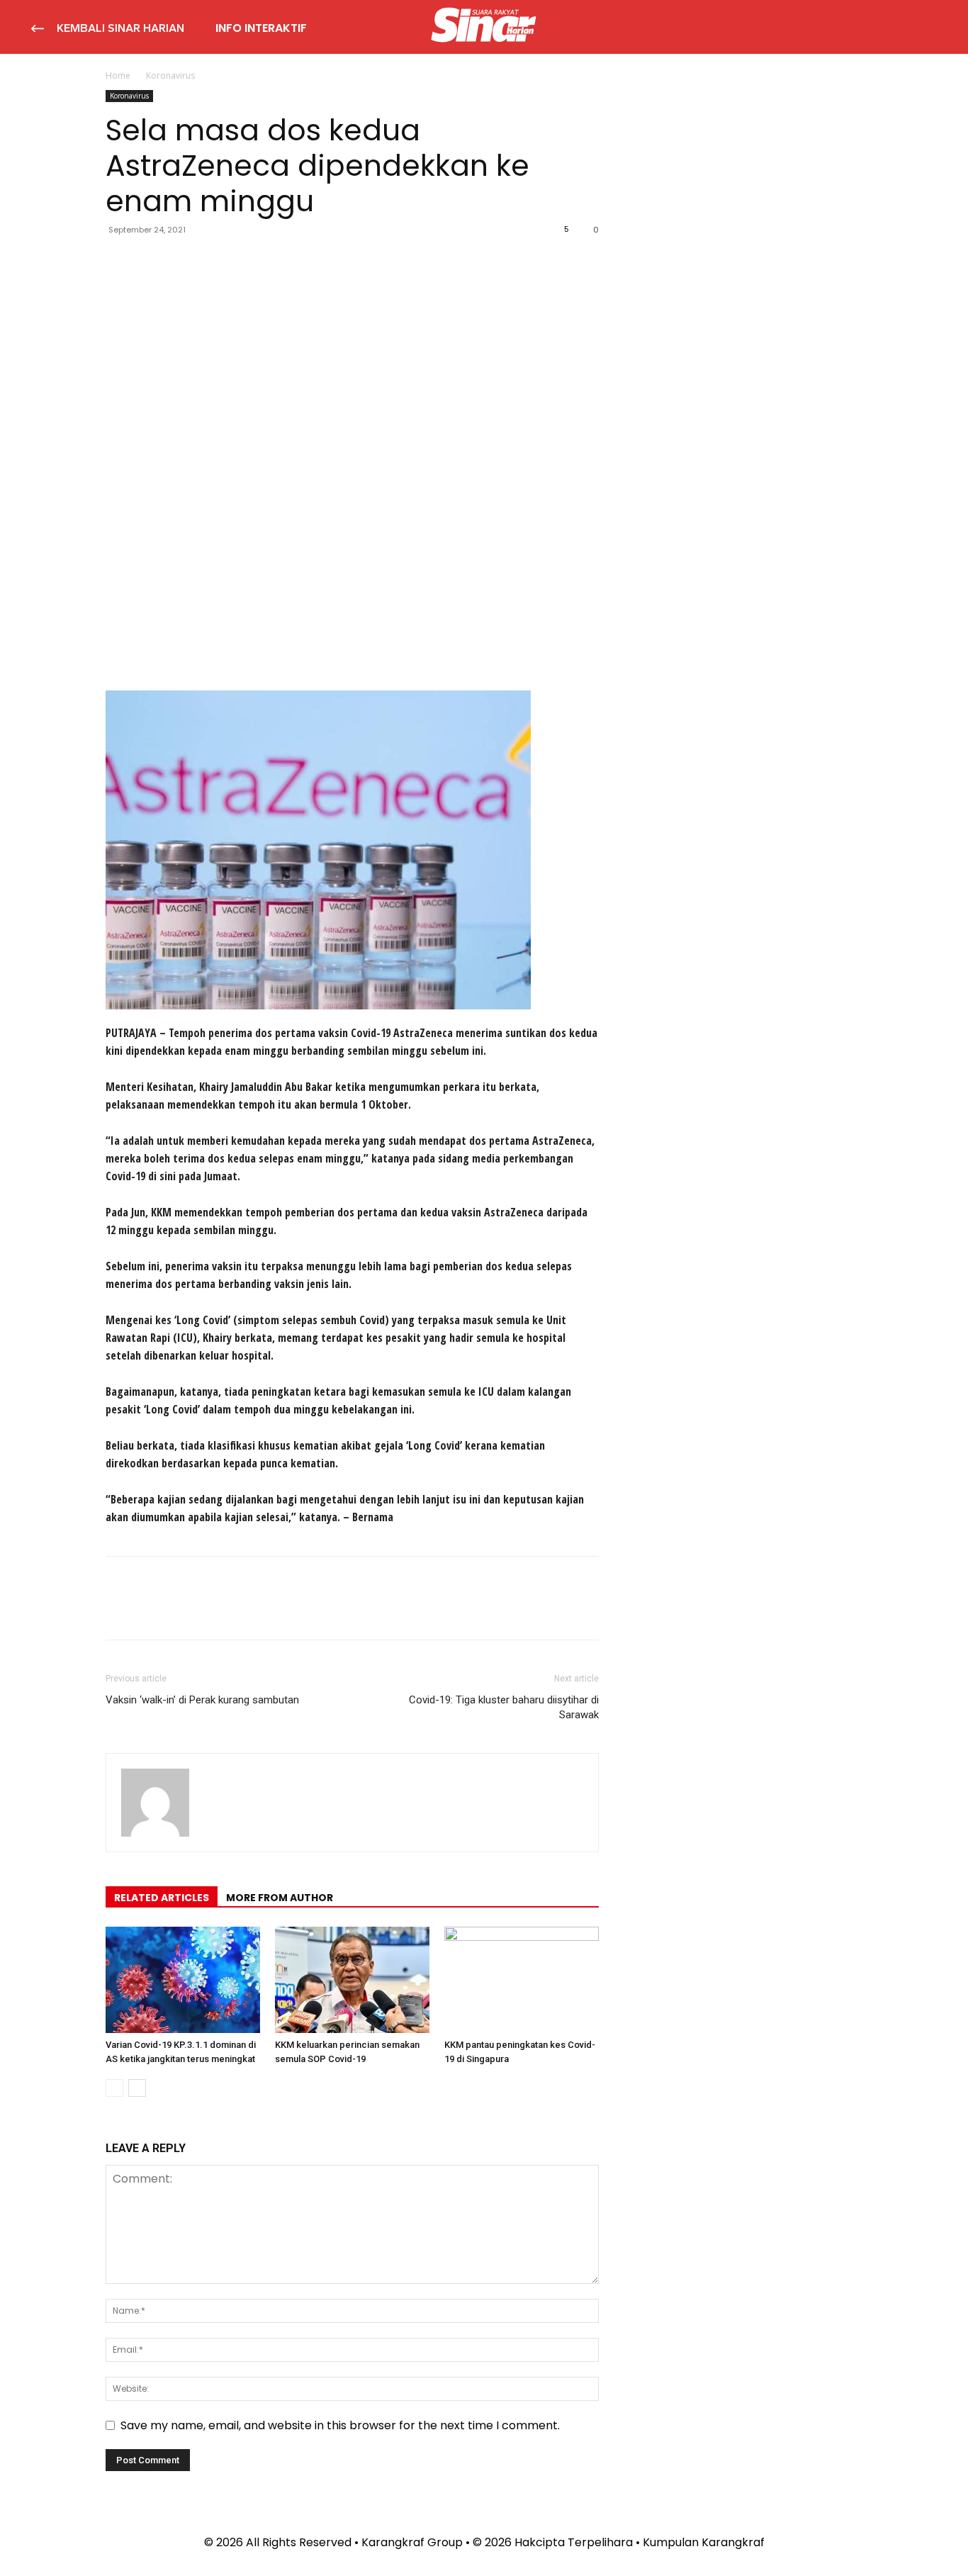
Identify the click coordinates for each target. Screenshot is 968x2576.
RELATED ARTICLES (162, 1898)
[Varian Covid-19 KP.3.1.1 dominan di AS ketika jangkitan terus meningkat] (183, 1980)
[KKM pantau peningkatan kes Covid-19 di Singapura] (522, 1980)
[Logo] (484, 27)
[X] (152, 262)
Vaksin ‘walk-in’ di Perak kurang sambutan (202, 1700)
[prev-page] (114, 2088)
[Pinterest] (185, 262)
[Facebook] (120, 262)
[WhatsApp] (218, 262)
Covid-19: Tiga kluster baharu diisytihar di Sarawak (504, 1707)
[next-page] (137, 2088)
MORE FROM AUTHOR (280, 1898)
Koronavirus (129, 96)
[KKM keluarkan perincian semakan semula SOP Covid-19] (352, 1980)
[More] (251, 262)
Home (118, 75)
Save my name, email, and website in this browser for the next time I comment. (340, 2425)
